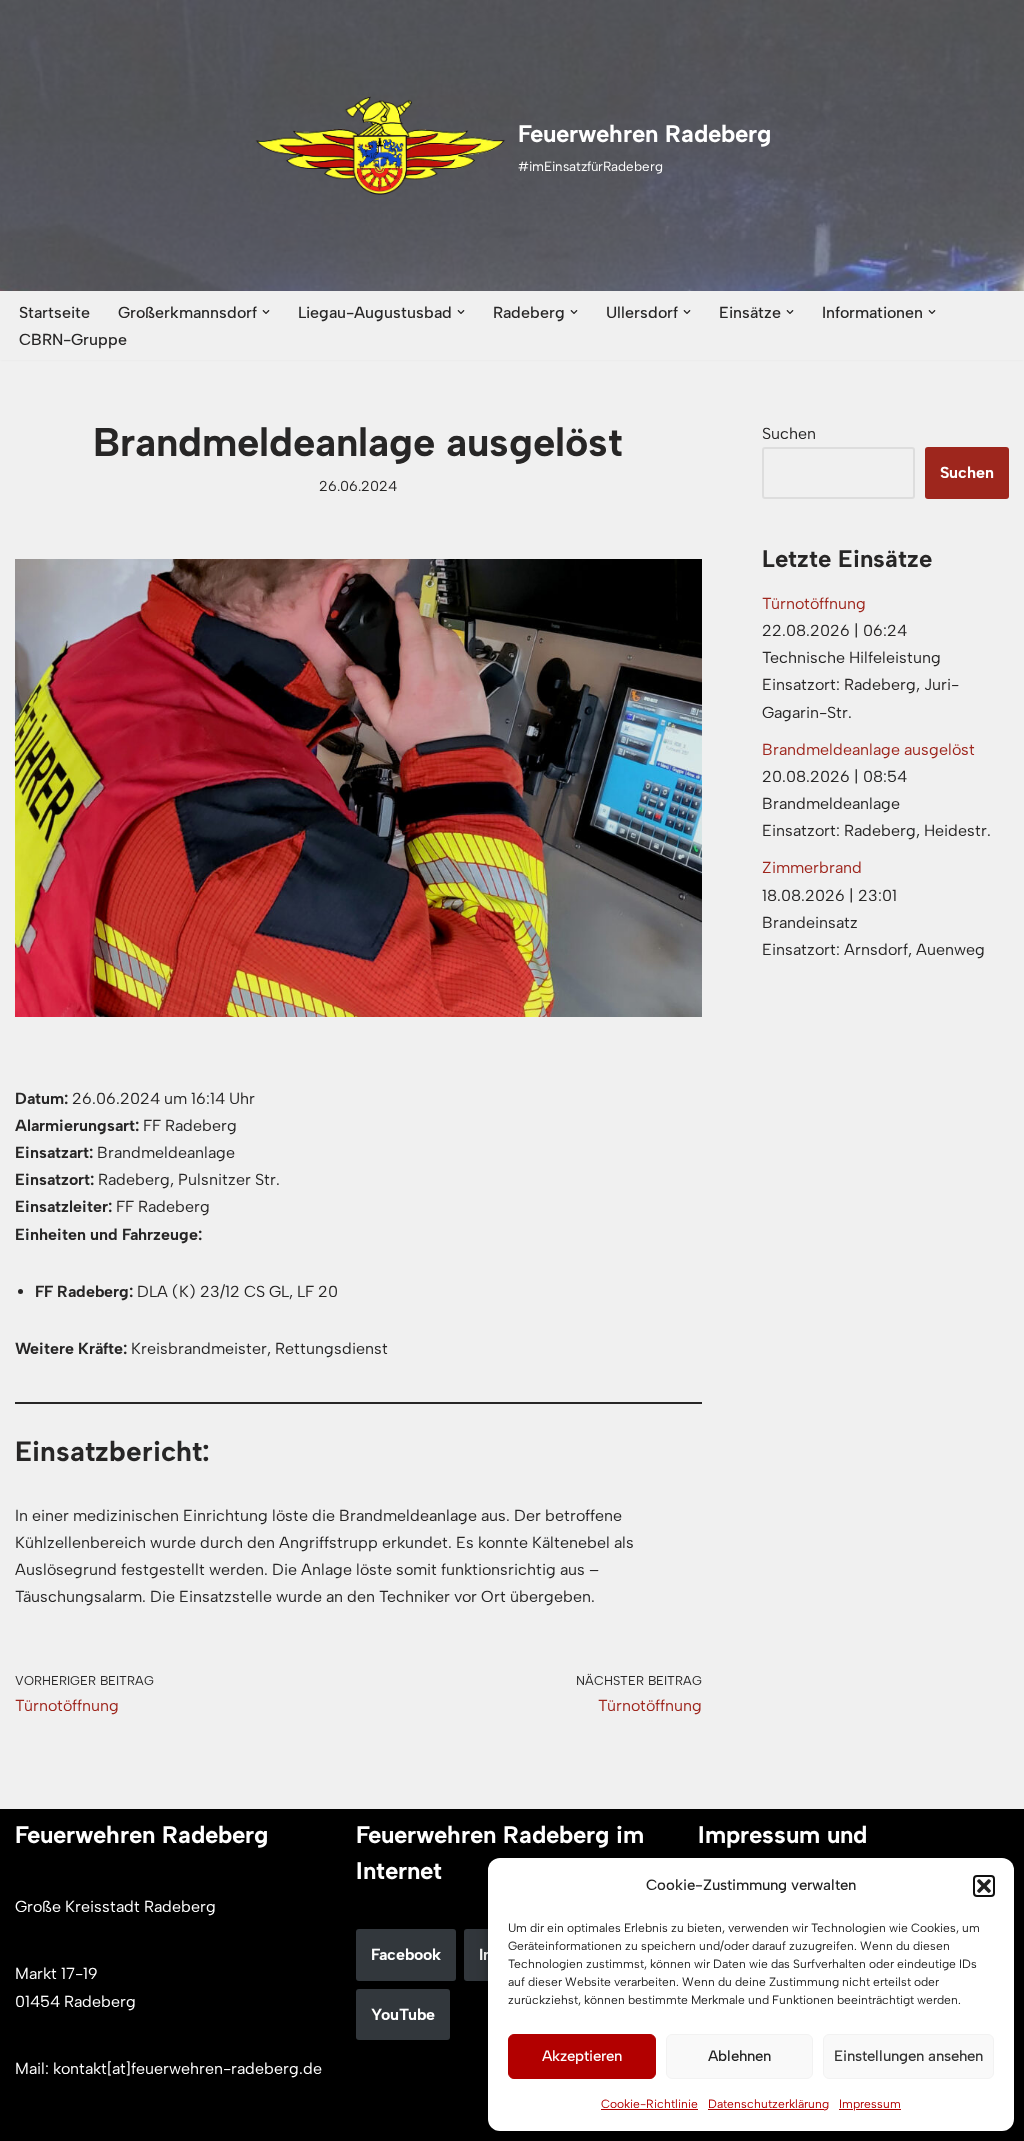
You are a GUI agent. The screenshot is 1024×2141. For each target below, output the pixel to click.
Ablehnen (739, 2056)
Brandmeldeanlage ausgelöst (868, 749)
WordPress (221, 2115)
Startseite (54, 312)
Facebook (406, 1954)
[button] (984, 1886)
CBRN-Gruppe (73, 339)
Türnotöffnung (814, 603)
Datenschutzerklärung (768, 2104)
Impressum (870, 2104)
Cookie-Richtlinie (649, 2104)
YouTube (403, 2014)
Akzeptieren (582, 2056)
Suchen (789, 433)
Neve (33, 2115)
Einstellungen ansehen (908, 2056)
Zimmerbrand (812, 867)
